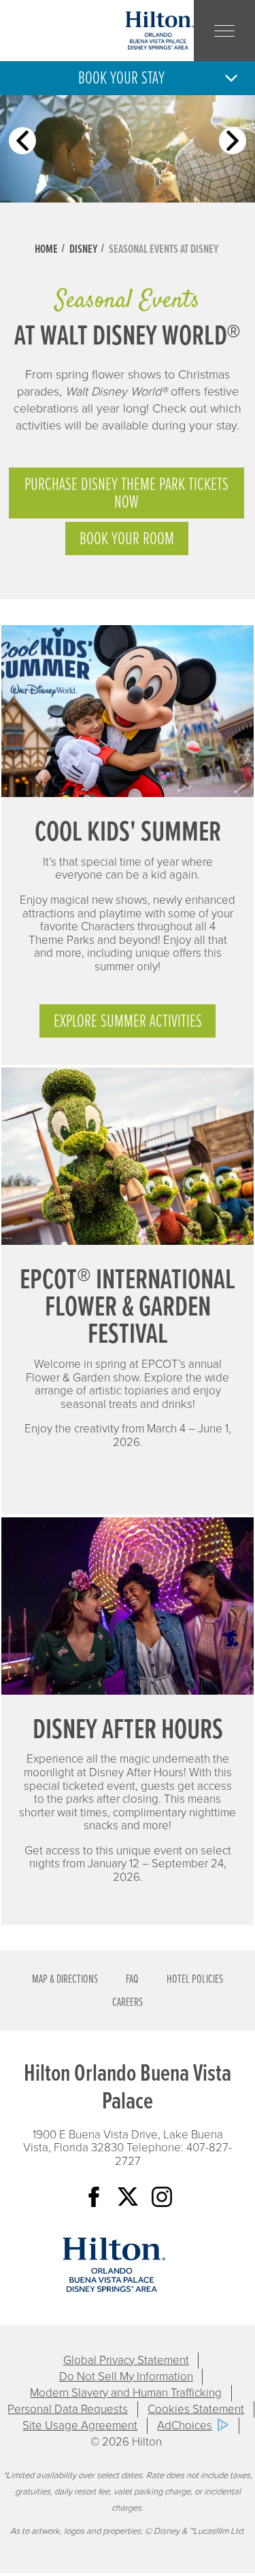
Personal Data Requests (68, 2409)
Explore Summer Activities (128, 1022)
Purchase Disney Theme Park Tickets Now (126, 494)
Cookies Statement (196, 2409)
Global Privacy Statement (126, 2360)
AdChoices (185, 2425)
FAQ (132, 1980)
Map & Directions (65, 1980)
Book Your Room (127, 540)
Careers (128, 2003)
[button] (128, 78)
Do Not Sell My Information (126, 2377)
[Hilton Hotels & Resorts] (114, 2265)
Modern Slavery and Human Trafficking (126, 2393)
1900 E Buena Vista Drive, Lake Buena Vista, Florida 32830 (123, 2141)
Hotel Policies (195, 1980)
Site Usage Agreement (80, 2425)
